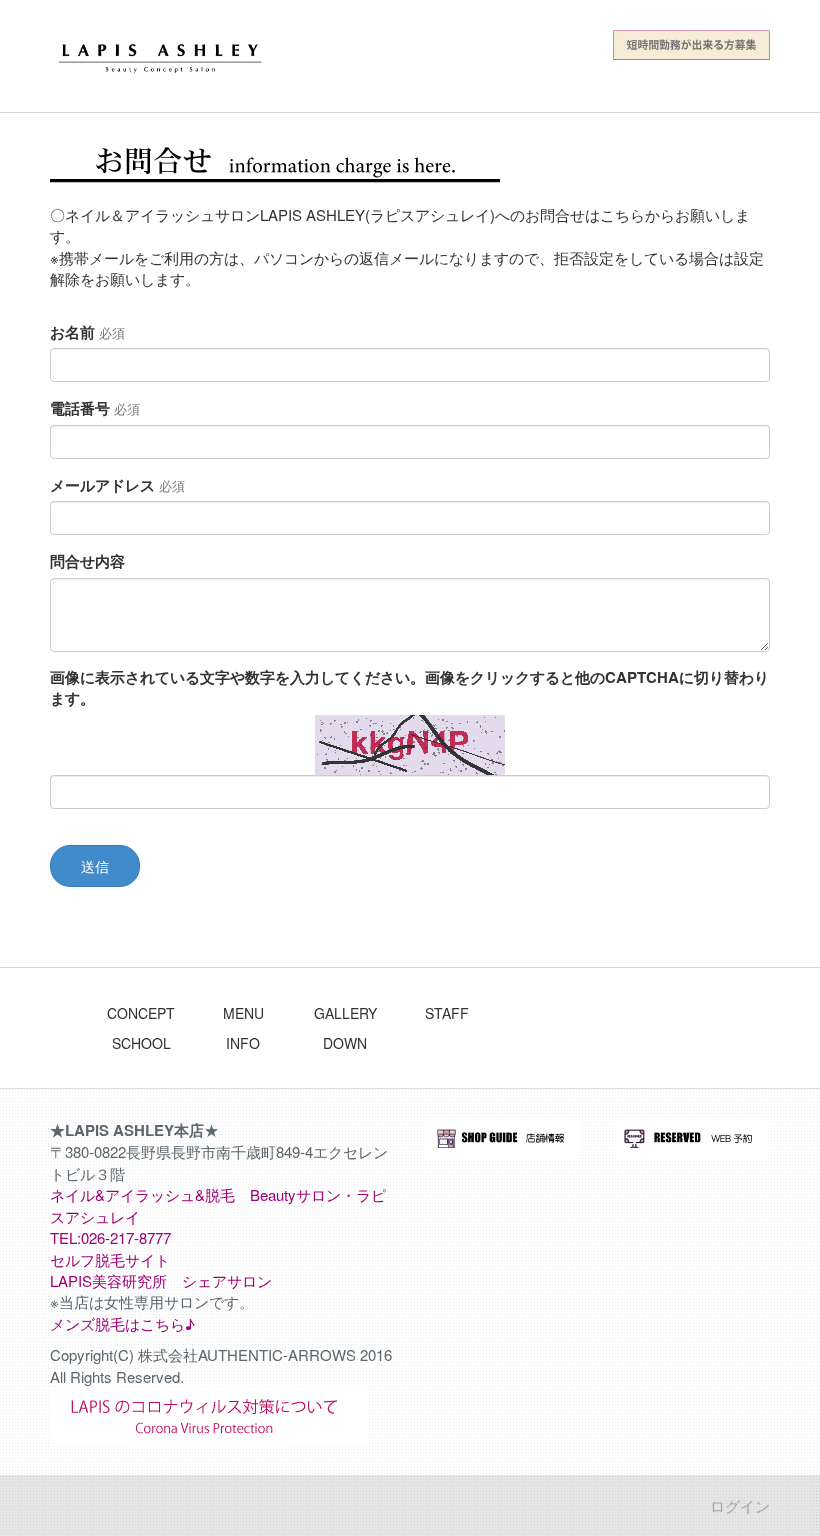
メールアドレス (117, 485)
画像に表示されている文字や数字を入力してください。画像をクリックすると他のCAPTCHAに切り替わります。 (409, 688)
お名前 (87, 332)
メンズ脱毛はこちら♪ (122, 1323)
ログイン (740, 1505)
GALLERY (345, 1013)
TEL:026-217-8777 (110, 1237)
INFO (243, 1043)
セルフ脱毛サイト (110, 1259)
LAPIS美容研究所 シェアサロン (161, 1280)
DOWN (345, 1043)
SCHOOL (141, 1043)
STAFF (447, 1013)
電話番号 (95, 408)
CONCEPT (141, 1013)
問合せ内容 (87, 561)
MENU (243, 1013)
